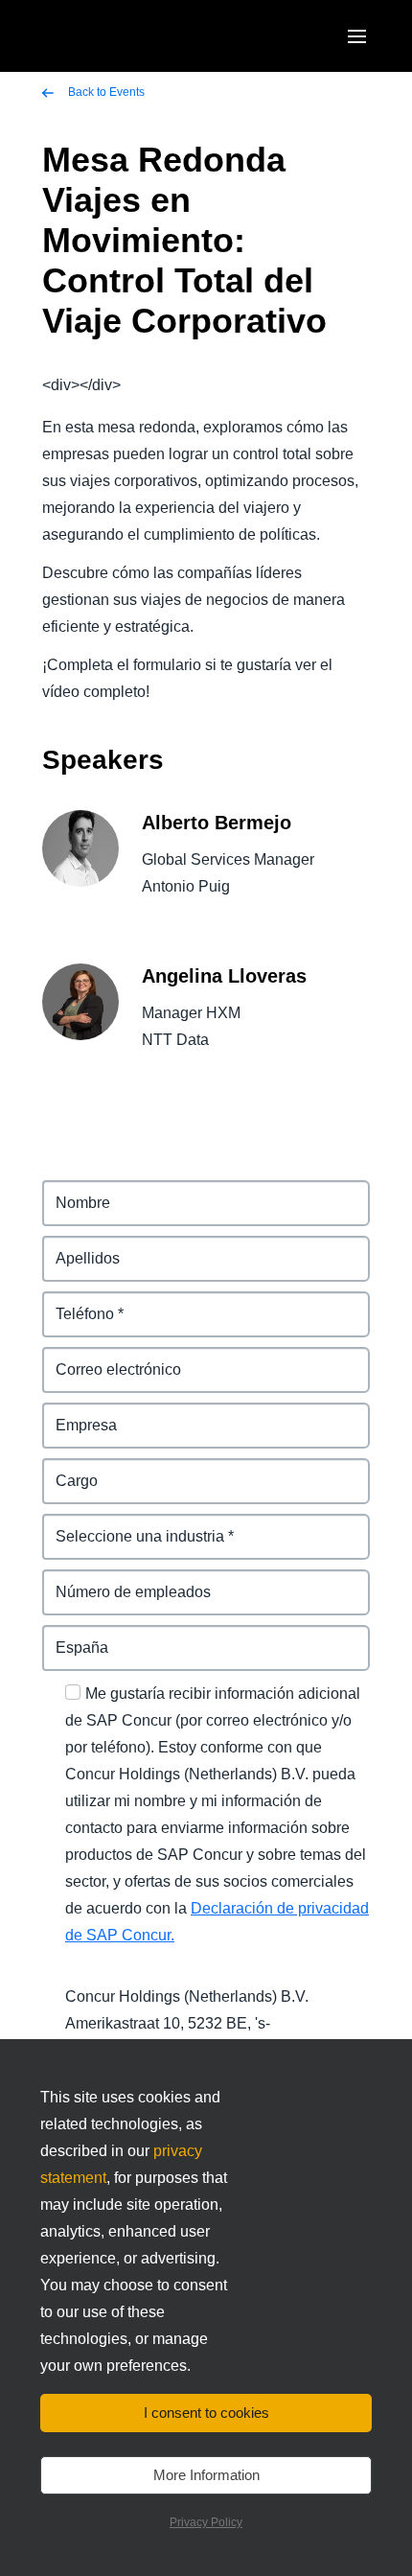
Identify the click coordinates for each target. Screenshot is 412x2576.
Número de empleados (125, 1580)
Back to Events (105, 92)
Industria (74, 1525)
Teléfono (74, 1302)
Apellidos (77, 1247)
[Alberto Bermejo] (80, 862)
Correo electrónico (110, 1358)
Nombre (71, 1191)
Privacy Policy (206, 2522)
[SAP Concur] (119, 36)
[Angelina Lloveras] (80, 1016)
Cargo (65, 1469)
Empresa (75, 1414)
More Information (206, 2475)
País (58, 1636)
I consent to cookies (206, 2413)
